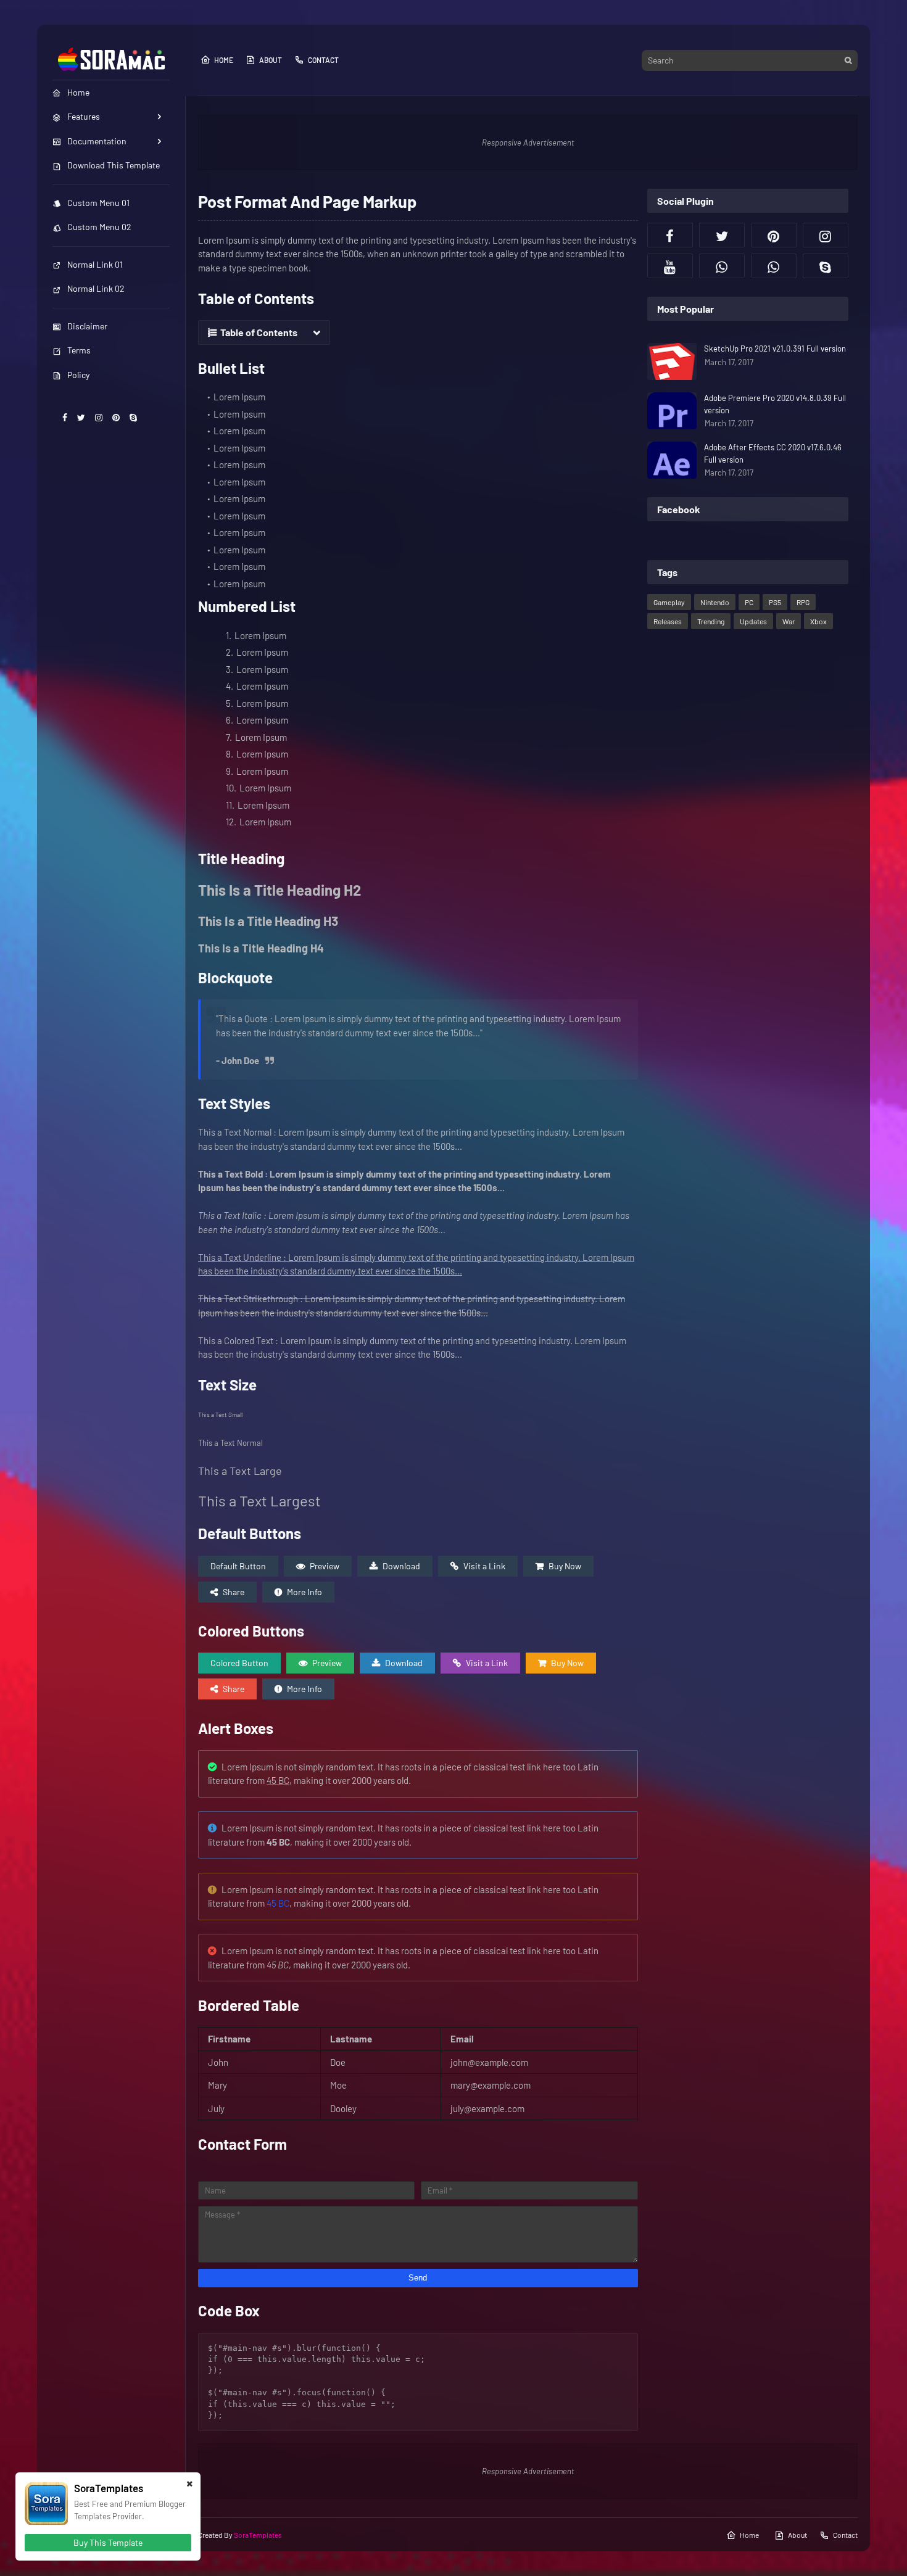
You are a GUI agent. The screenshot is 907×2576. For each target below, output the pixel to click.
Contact (323, 60)
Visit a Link (484, 1566)
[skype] (133, 417)
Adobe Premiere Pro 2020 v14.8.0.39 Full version (775, 404)
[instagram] (99, 417)
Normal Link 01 (95, 264)
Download (401, 1566)
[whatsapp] (722, 266)
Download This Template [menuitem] (114, 165)
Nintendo (715, 602)
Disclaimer (87, 326)
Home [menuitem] (78, 92)
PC (749, 602)
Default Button (238, 1566)
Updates (753, 621)
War (789, 621)
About (271, 60)
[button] (264, 332)
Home (224, 60)
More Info (304, 1592)
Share (234, 1592)
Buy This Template (108, 2542)
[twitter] (81, 417)
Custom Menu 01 (98, 203)
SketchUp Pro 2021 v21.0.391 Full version (775, 349)
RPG (803, 602)
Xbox (818, 621)
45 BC (278, 1903)
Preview (325, 1566)
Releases (668, 621)
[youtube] (670, 266)
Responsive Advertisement (528, 142)
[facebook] (65, 417)
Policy (78, 375)
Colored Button (239, 1663)
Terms (79, 350)
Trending (711, 621)
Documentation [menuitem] (97, 141)
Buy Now (565, 1566)
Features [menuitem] (84, 116)
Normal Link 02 (96, 288)
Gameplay (669, 602)
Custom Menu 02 (99, 227)
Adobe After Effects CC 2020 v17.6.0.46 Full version (773, 453)
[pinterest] (116, 417)
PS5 (775, 602)
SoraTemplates (258, 2535)
